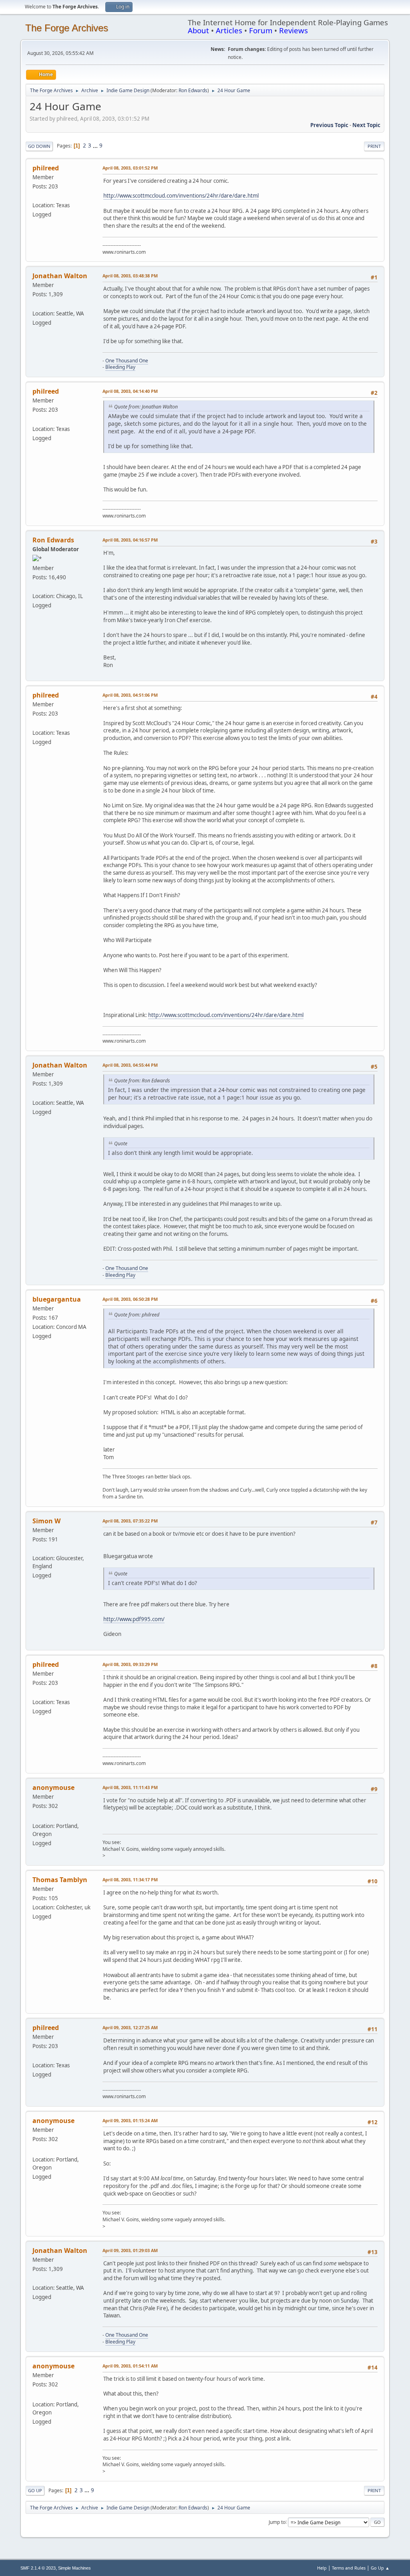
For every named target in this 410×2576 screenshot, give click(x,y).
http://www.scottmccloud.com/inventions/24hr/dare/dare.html (181, 196)
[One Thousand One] (36, 303)
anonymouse (53, 1787)
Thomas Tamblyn (60, 1880)
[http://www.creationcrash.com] (36, 196)
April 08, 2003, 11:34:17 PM (130, 1879)
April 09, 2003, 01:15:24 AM (130, 2120)
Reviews (293, 30)
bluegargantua (57, 1299)
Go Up (35, 2490)
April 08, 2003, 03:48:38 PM (130, 276)
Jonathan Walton (60, 276)
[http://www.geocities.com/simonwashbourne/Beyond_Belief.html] (36, 1549)
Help (322, 2568)
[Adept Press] (36, 586)
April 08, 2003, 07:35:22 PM (130, 1521)
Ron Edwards (193, 90)
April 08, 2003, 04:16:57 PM (130, 540)
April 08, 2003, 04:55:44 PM (130, 1065)
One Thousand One (127, 361)
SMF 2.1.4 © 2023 (38, 2568)
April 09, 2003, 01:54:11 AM (130, 2366)
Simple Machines (74, 2568)
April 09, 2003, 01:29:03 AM (130, 2250)
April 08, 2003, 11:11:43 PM (130, 1787)
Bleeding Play (120, 367)
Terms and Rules (349, 2568)
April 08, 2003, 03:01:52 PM (130, 168)
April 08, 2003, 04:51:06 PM (130, 695)
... (96, 146)
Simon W (46, 1521)
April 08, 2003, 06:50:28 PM (130, 1299)
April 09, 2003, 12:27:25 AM (130, 2027)
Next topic (366, 125)
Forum (261, 30)
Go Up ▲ (380, 2568)
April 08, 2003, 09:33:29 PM (130, 1664)
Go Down (39, 146)
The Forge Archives (67, 28)
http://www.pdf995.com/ (134, 1619)
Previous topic (329, 125)
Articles (229, 30)
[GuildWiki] (36, 1816)
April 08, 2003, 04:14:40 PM (130, 391)
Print (374, 146)
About (198, 30)
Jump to (277, 2522)
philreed (46, 168)
